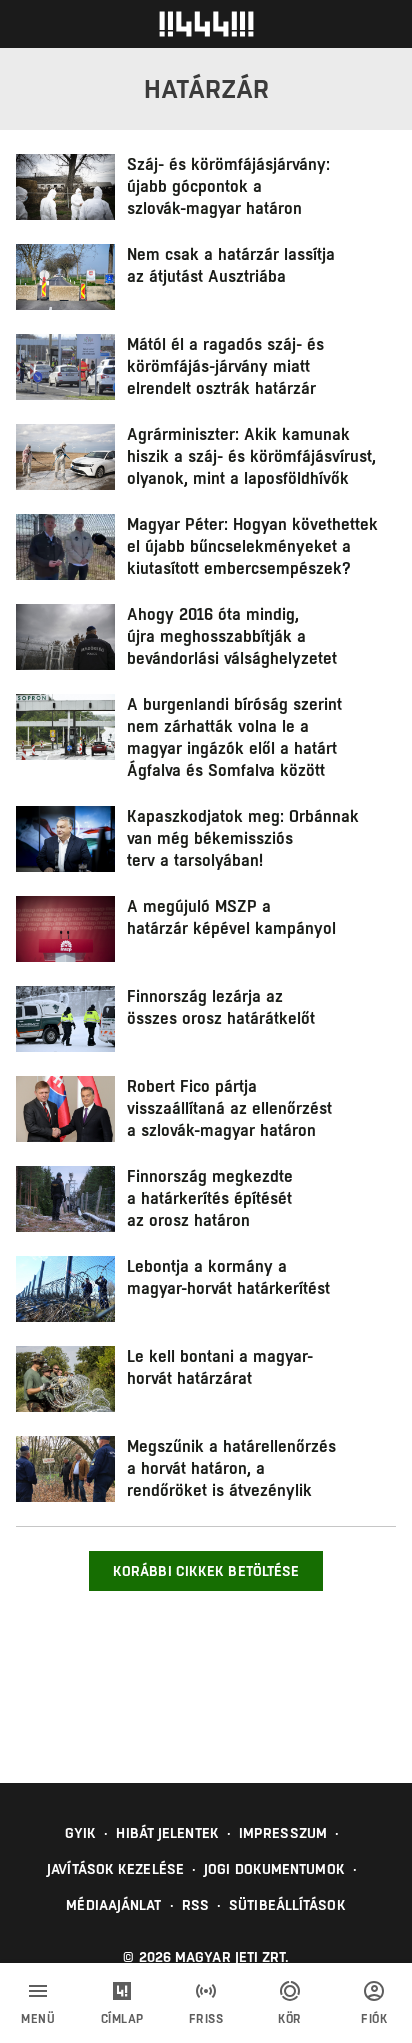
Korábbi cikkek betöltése (206, 1571)
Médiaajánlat (113, 1905)
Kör (290, 2019)
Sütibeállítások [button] (287, 1905)
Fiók (374, 2019)
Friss (206, 2019)
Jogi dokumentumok (274, 1869)
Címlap (122, 2019)
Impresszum (283, 1833)
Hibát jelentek (167, 1833)
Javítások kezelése (115, 1869)
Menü (38, 2019)
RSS (195, 1905)
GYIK (80, 1833)
